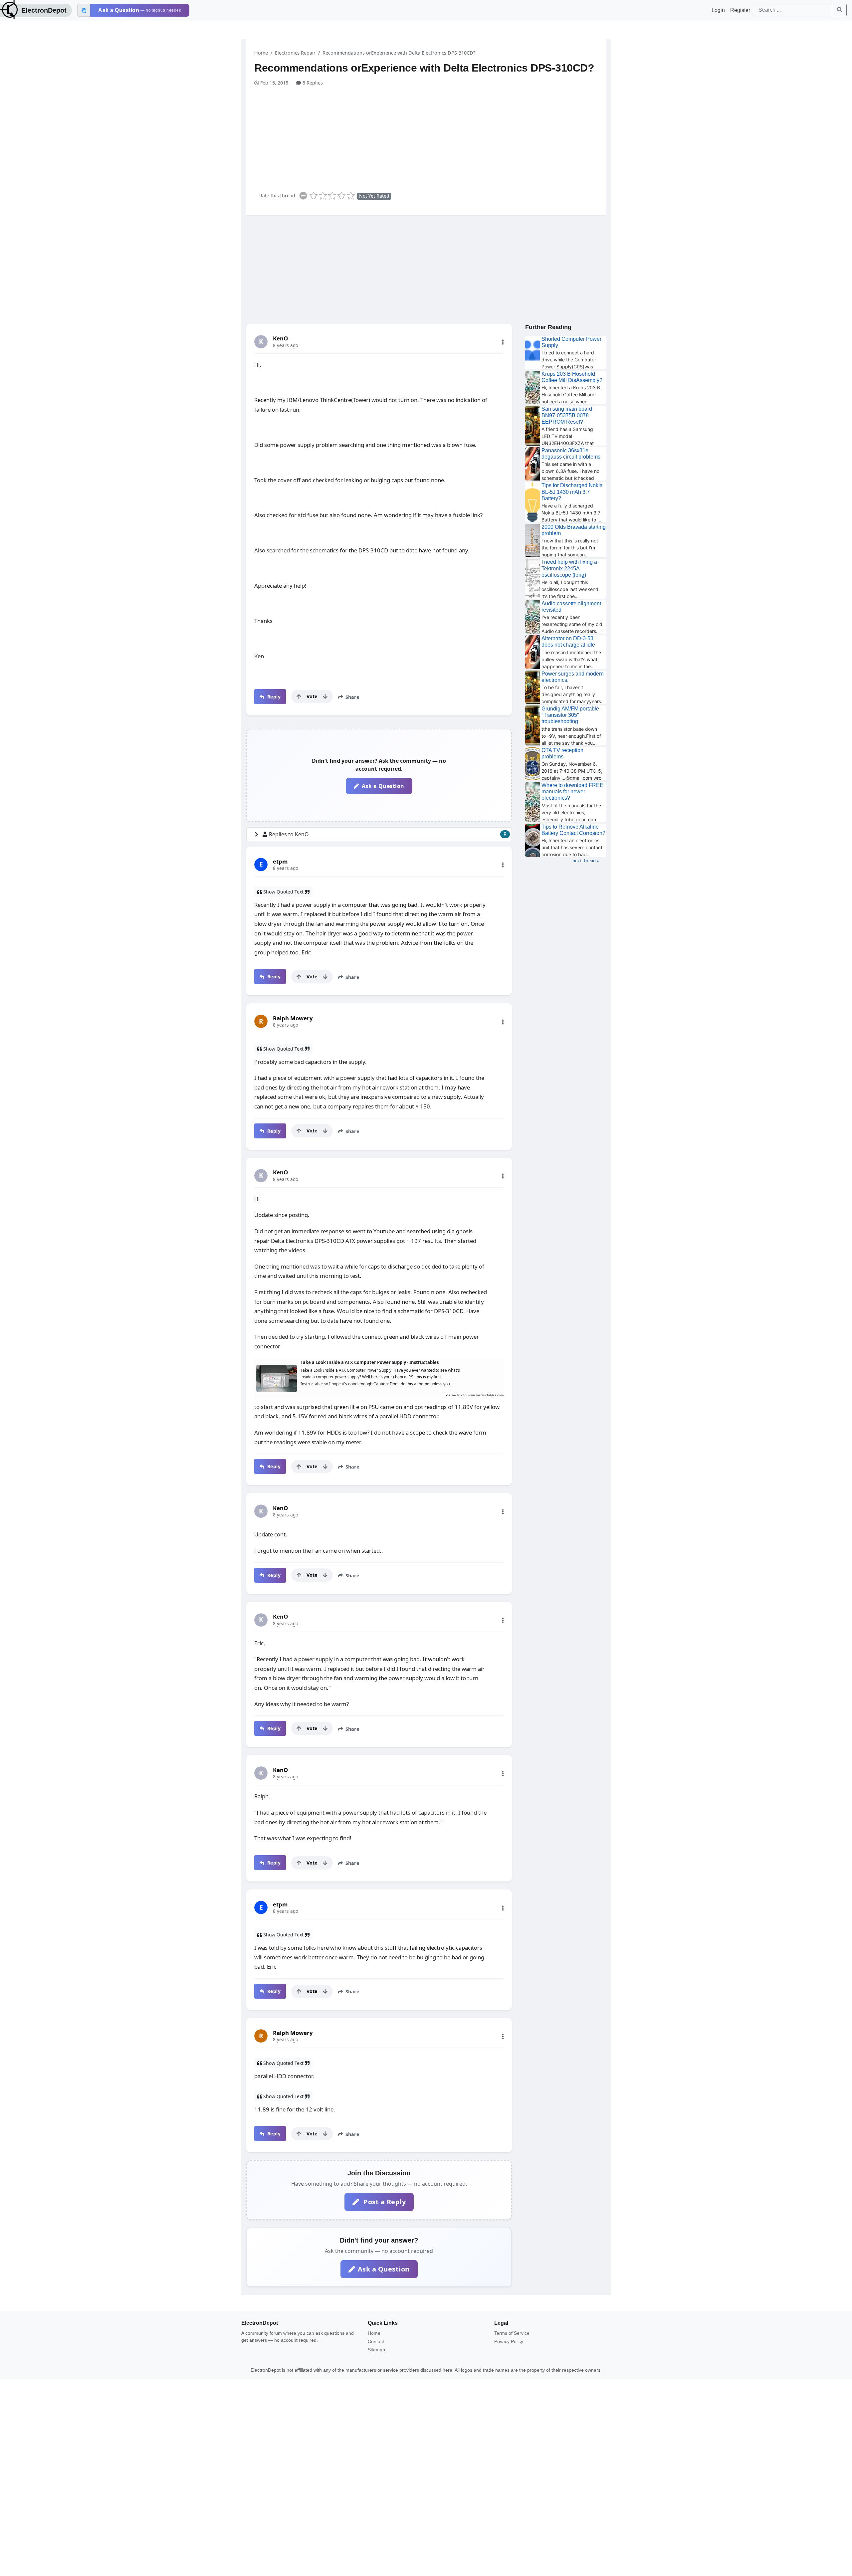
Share (352, 697)
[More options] (503, 342)
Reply (273, 697)
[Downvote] (325, 696)
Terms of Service (512, 2333)
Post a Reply (384, 2202)
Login (718, 10)
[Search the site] (840, 10)
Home (261, 53)
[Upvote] (299, 696)
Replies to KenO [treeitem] (388, 834)
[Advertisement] (430, 136)
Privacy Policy (509, 2341)
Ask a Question (383, 786)
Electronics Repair (295, 53)
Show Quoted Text (283, 892)
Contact (376, 2341)
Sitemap (376, 2350)
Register (740, 10)
